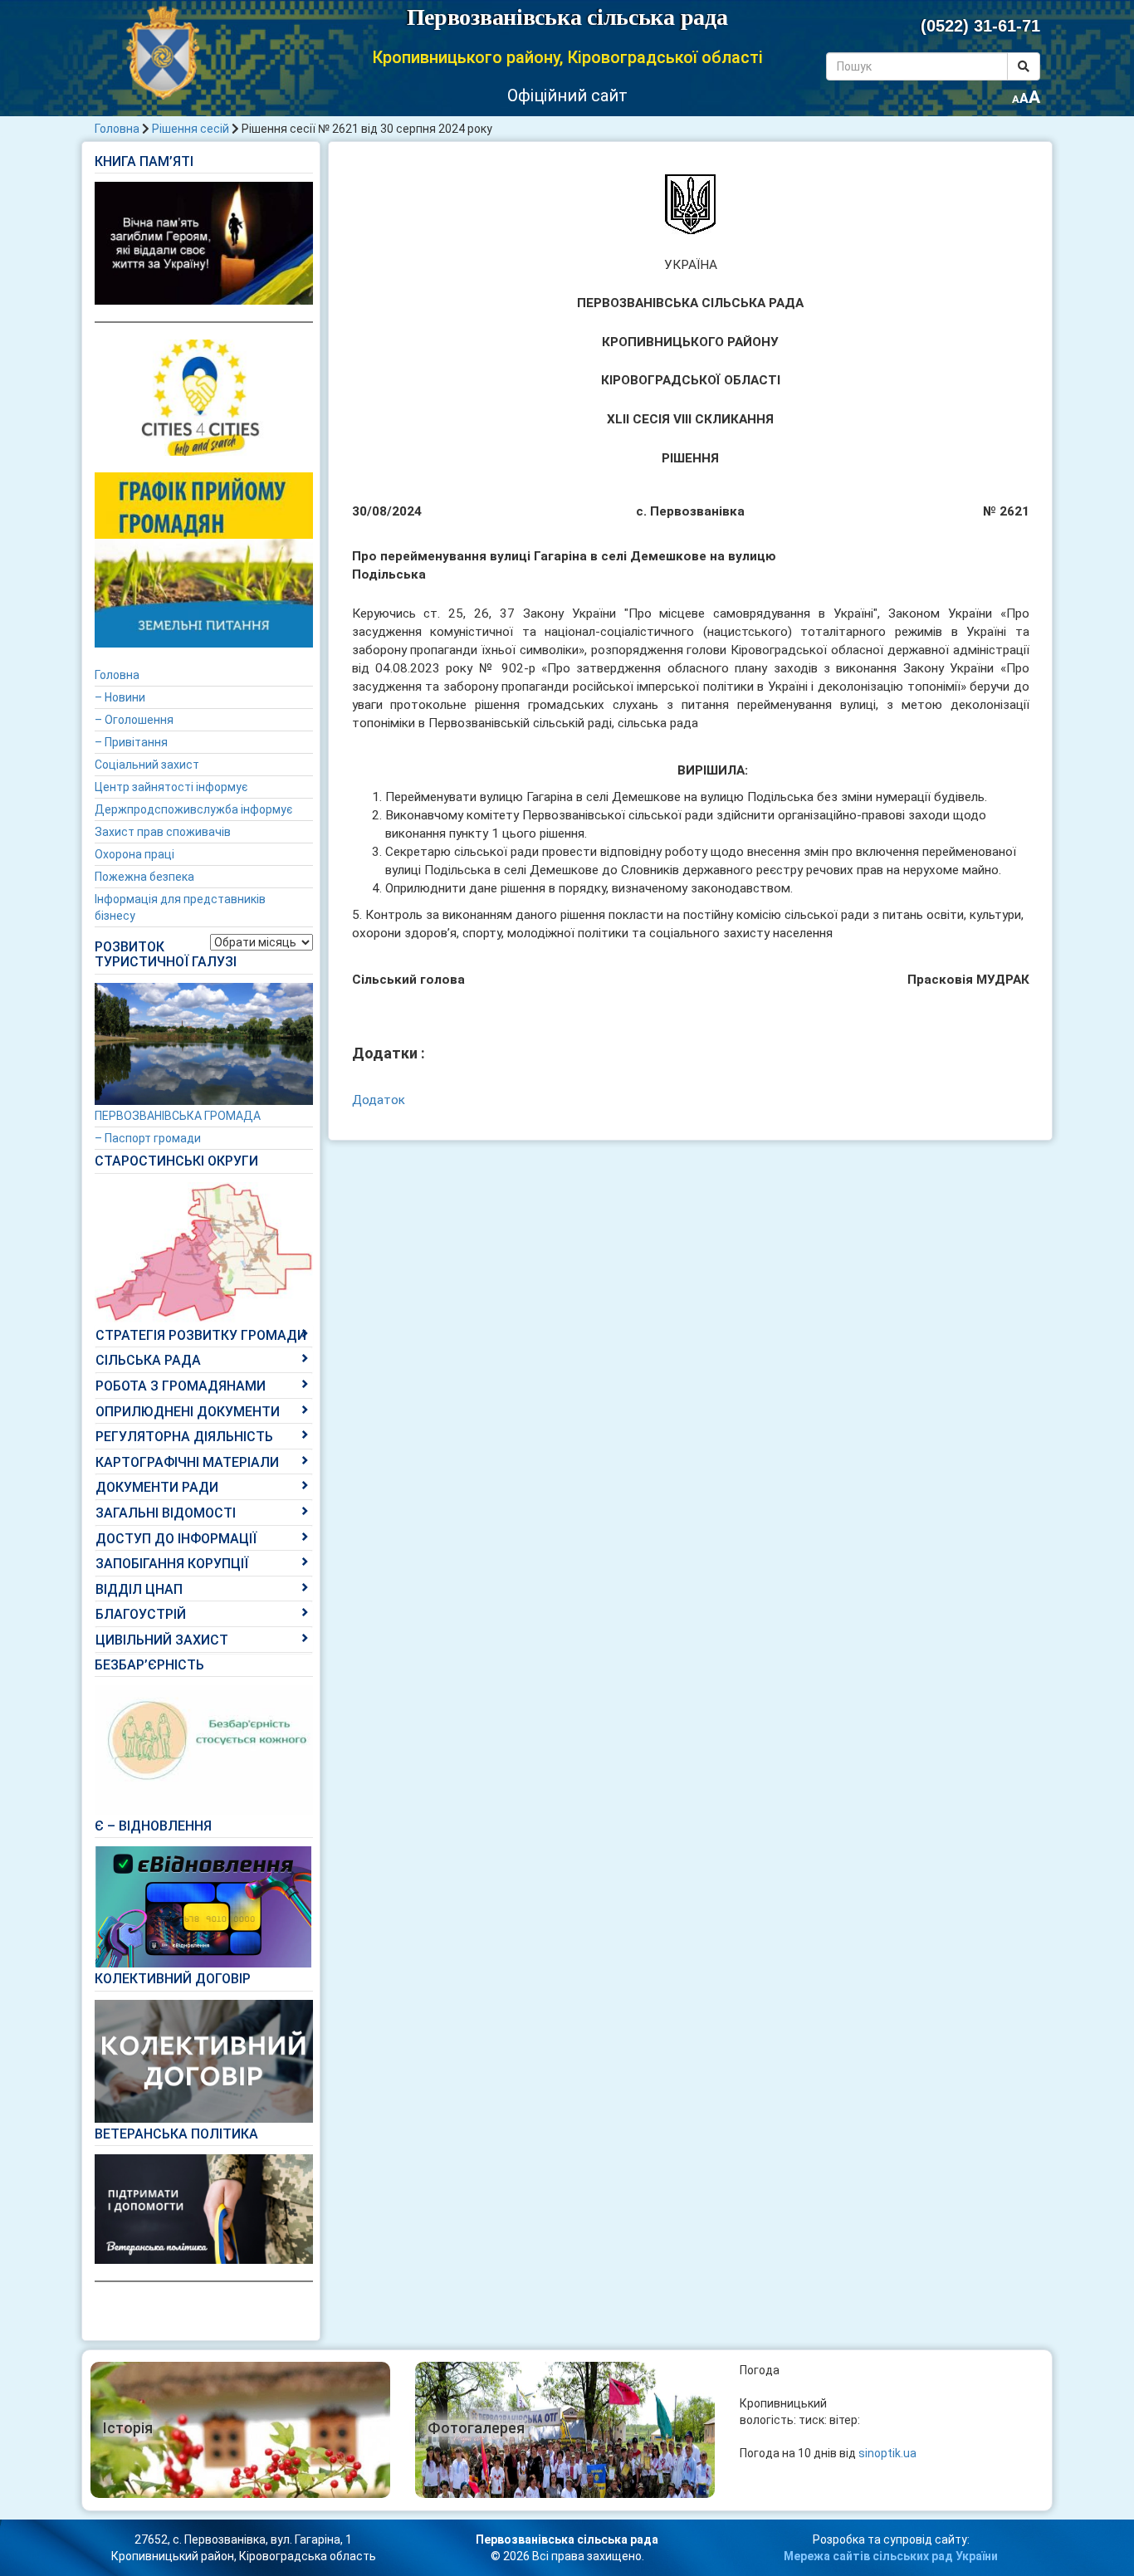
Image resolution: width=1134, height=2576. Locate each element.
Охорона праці (134, 854)
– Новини (120, 697)
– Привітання (131, 742)
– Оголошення (134, 720)
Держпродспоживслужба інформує (193, 809)
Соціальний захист (147, 765)
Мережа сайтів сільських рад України (891, 2556)
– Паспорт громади (148, 1138)
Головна (117, 129)
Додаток (379, 1100)
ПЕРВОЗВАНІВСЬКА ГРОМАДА (178, 1116)
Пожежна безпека (144, 877)
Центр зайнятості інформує (171, 787)
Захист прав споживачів (163, 832)
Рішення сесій (191, 129)
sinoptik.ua (887, 2453)
